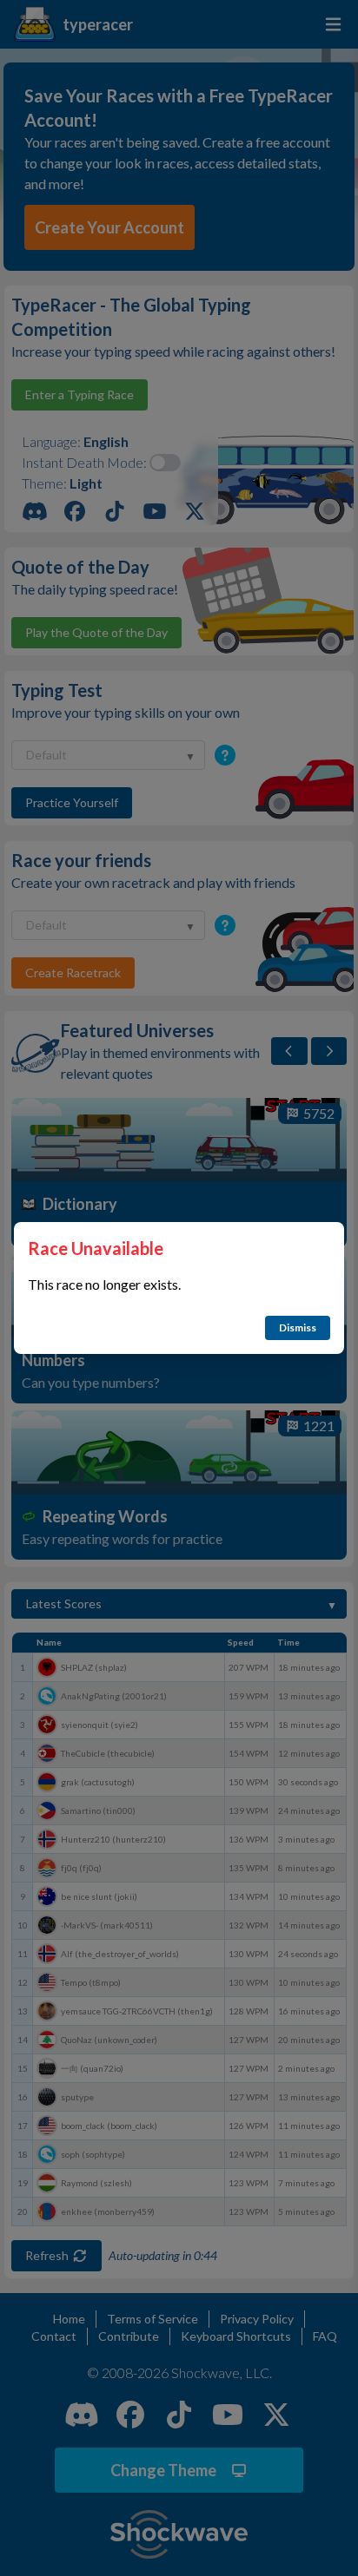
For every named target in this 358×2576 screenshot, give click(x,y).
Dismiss (298, 1327)
